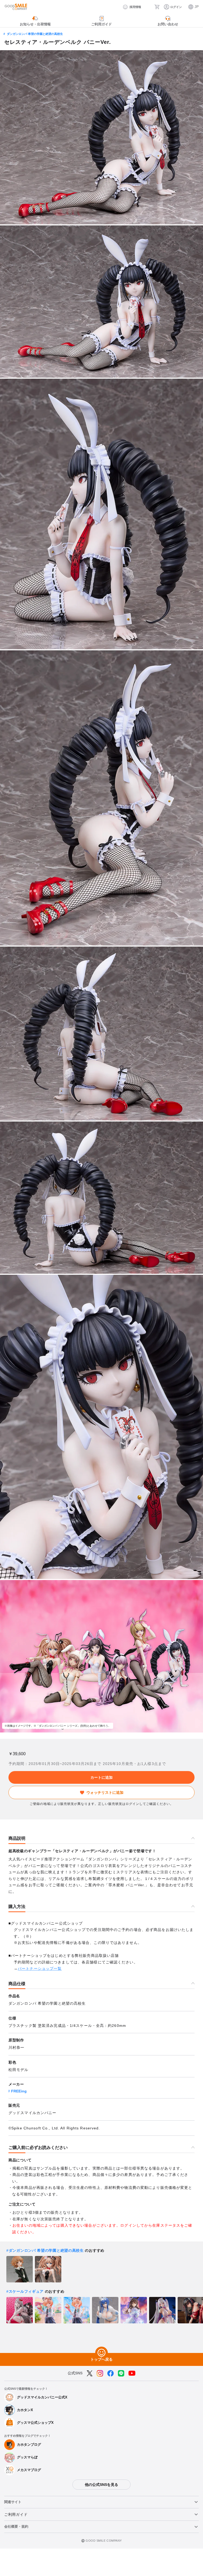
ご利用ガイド (16, 2514)
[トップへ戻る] (101, 2353)
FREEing (19, 2091)
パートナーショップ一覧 (40, 1968)
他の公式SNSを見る (101, 2485)
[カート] (157, 7)
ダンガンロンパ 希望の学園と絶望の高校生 (35, 34)
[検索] (148, 7)
